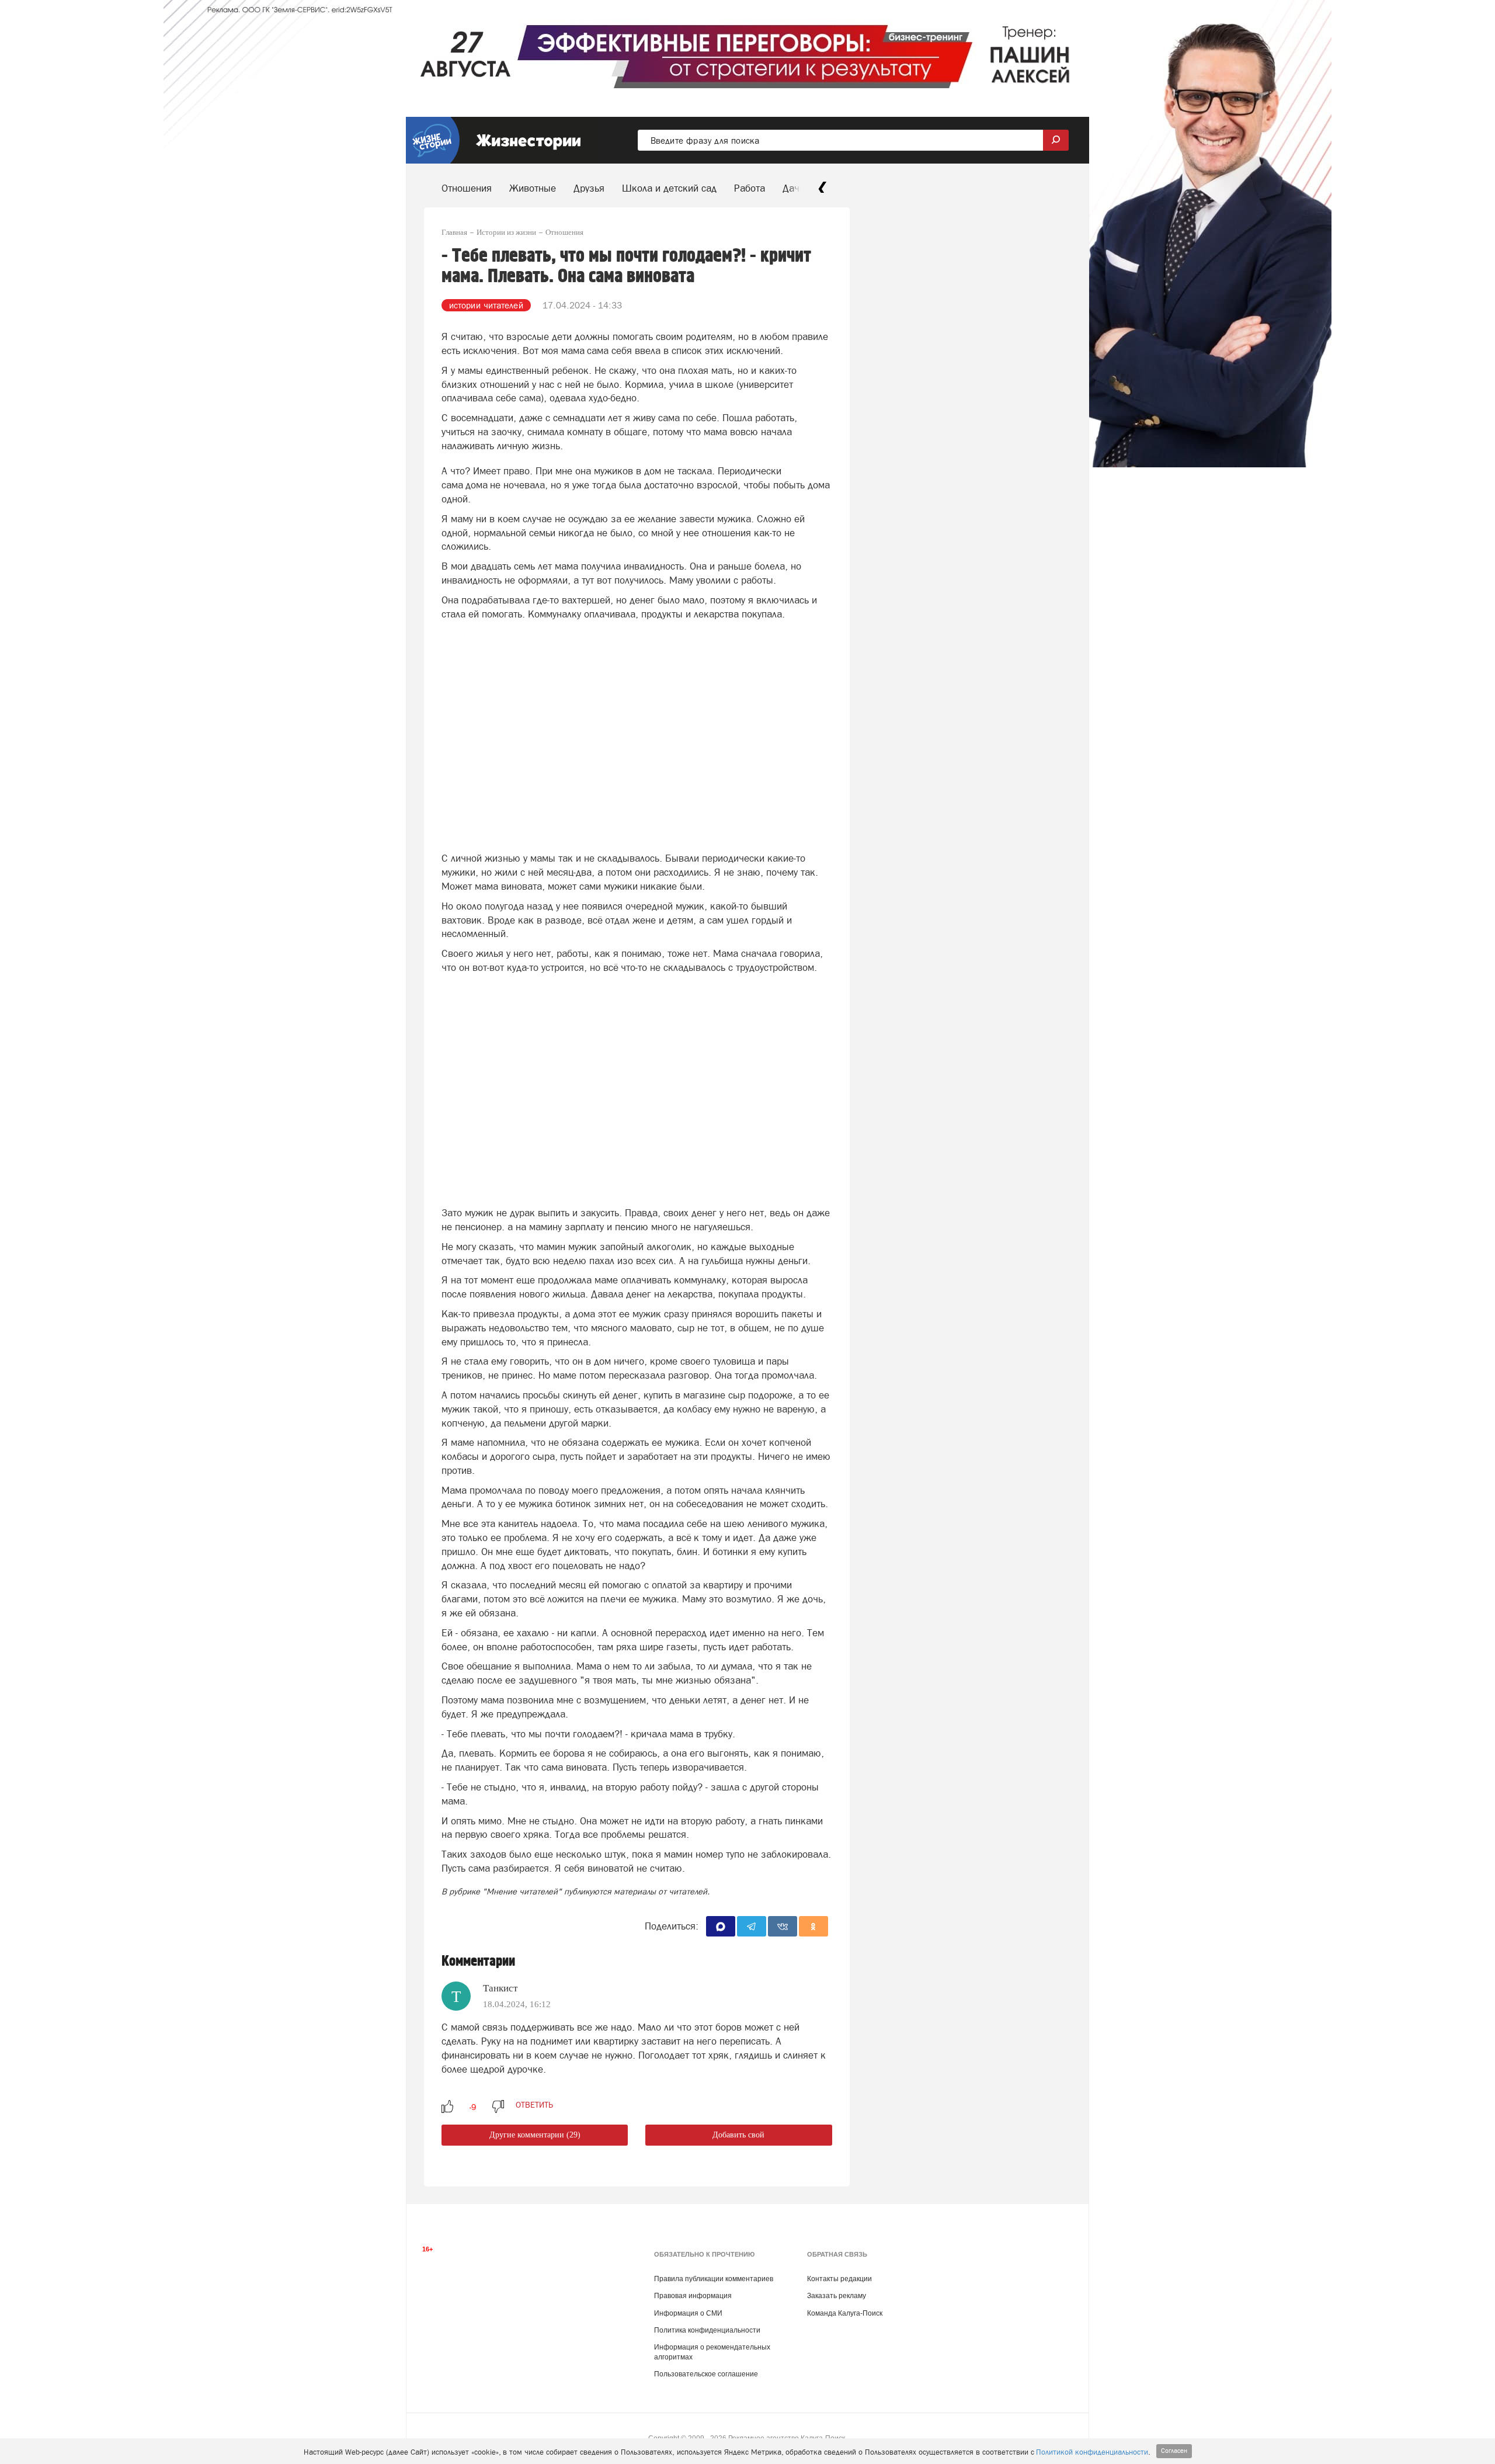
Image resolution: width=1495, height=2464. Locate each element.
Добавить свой (738, 2135)
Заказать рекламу (837, 2296)
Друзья (589, 188)
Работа (750, 188)
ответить (534, 2105)
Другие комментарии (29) (535, 2135)
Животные (533, 188)
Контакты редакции (839, 2279)
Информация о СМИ (688, 2313)
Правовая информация (693, 2296)
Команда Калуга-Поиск (845, 2313)
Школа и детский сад (669, 188)
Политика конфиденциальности (707, 2330)
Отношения (467, 188)
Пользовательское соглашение (706, 2374)
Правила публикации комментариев (714, 2279)
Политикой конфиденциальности (1092, 2452)
